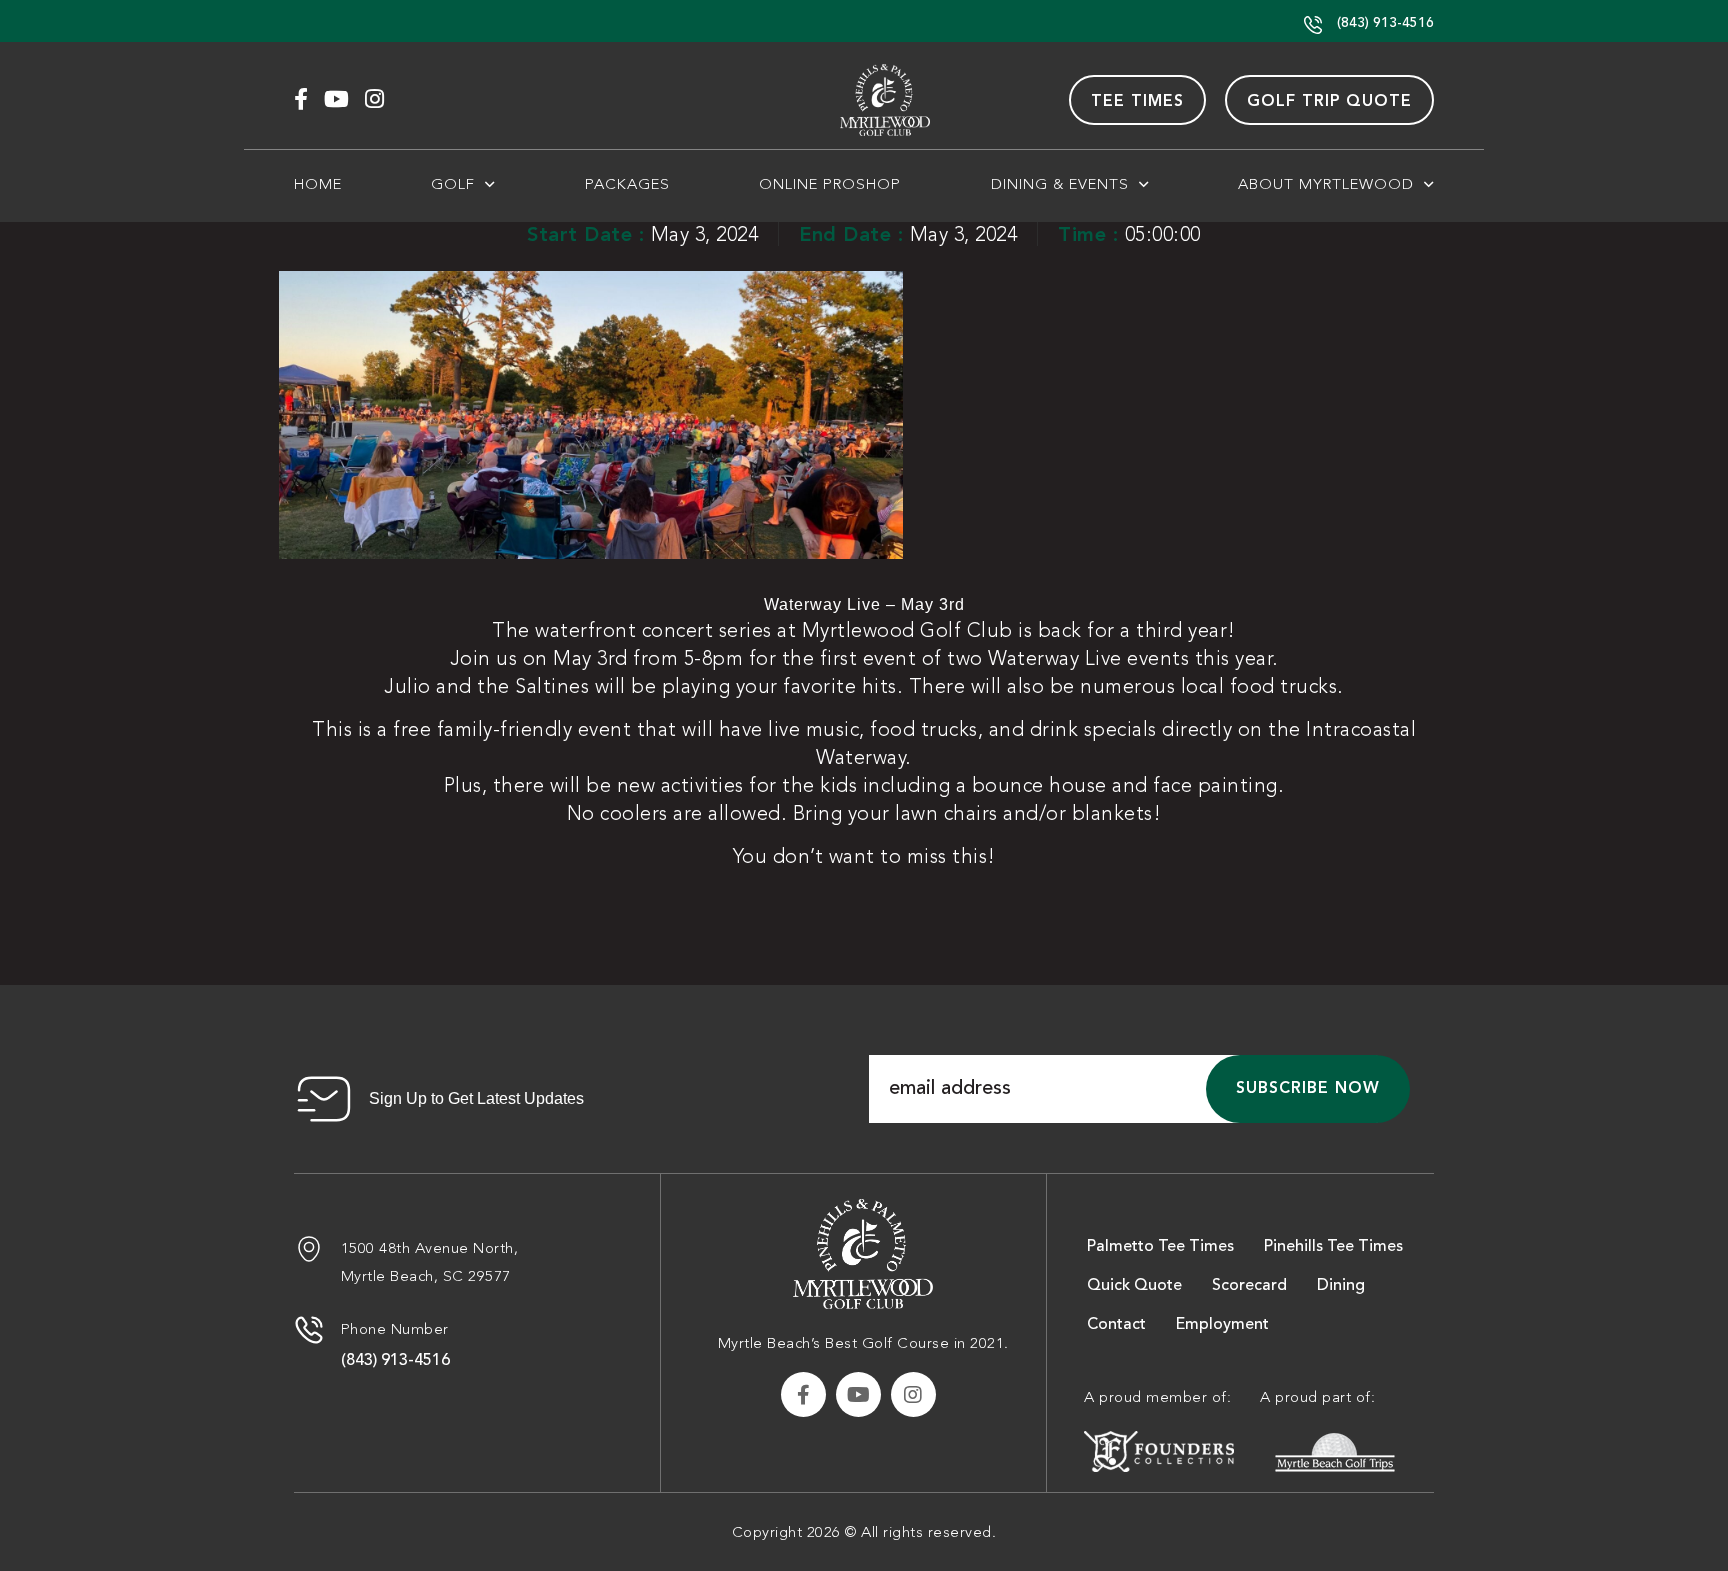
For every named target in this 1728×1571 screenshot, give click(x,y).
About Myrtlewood (1326, 184)
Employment (1222, 1324)
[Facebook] (301, 99)
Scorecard (1249, 1285)
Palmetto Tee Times (1160, 1246)
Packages (627, 184)
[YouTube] (336, 99)
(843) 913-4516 (1383, 22)
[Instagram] (374, 99)
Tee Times (1137, 100)
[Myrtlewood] (863, 1250)
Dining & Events (1060, 184)
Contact (1116, 1324)
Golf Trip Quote (1329, 100)
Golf (453, 184)
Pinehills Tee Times (1333, 1246)
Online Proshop (830, 184)
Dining (1341, 1285)
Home (318, 184)
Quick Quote (1134, 1285)
